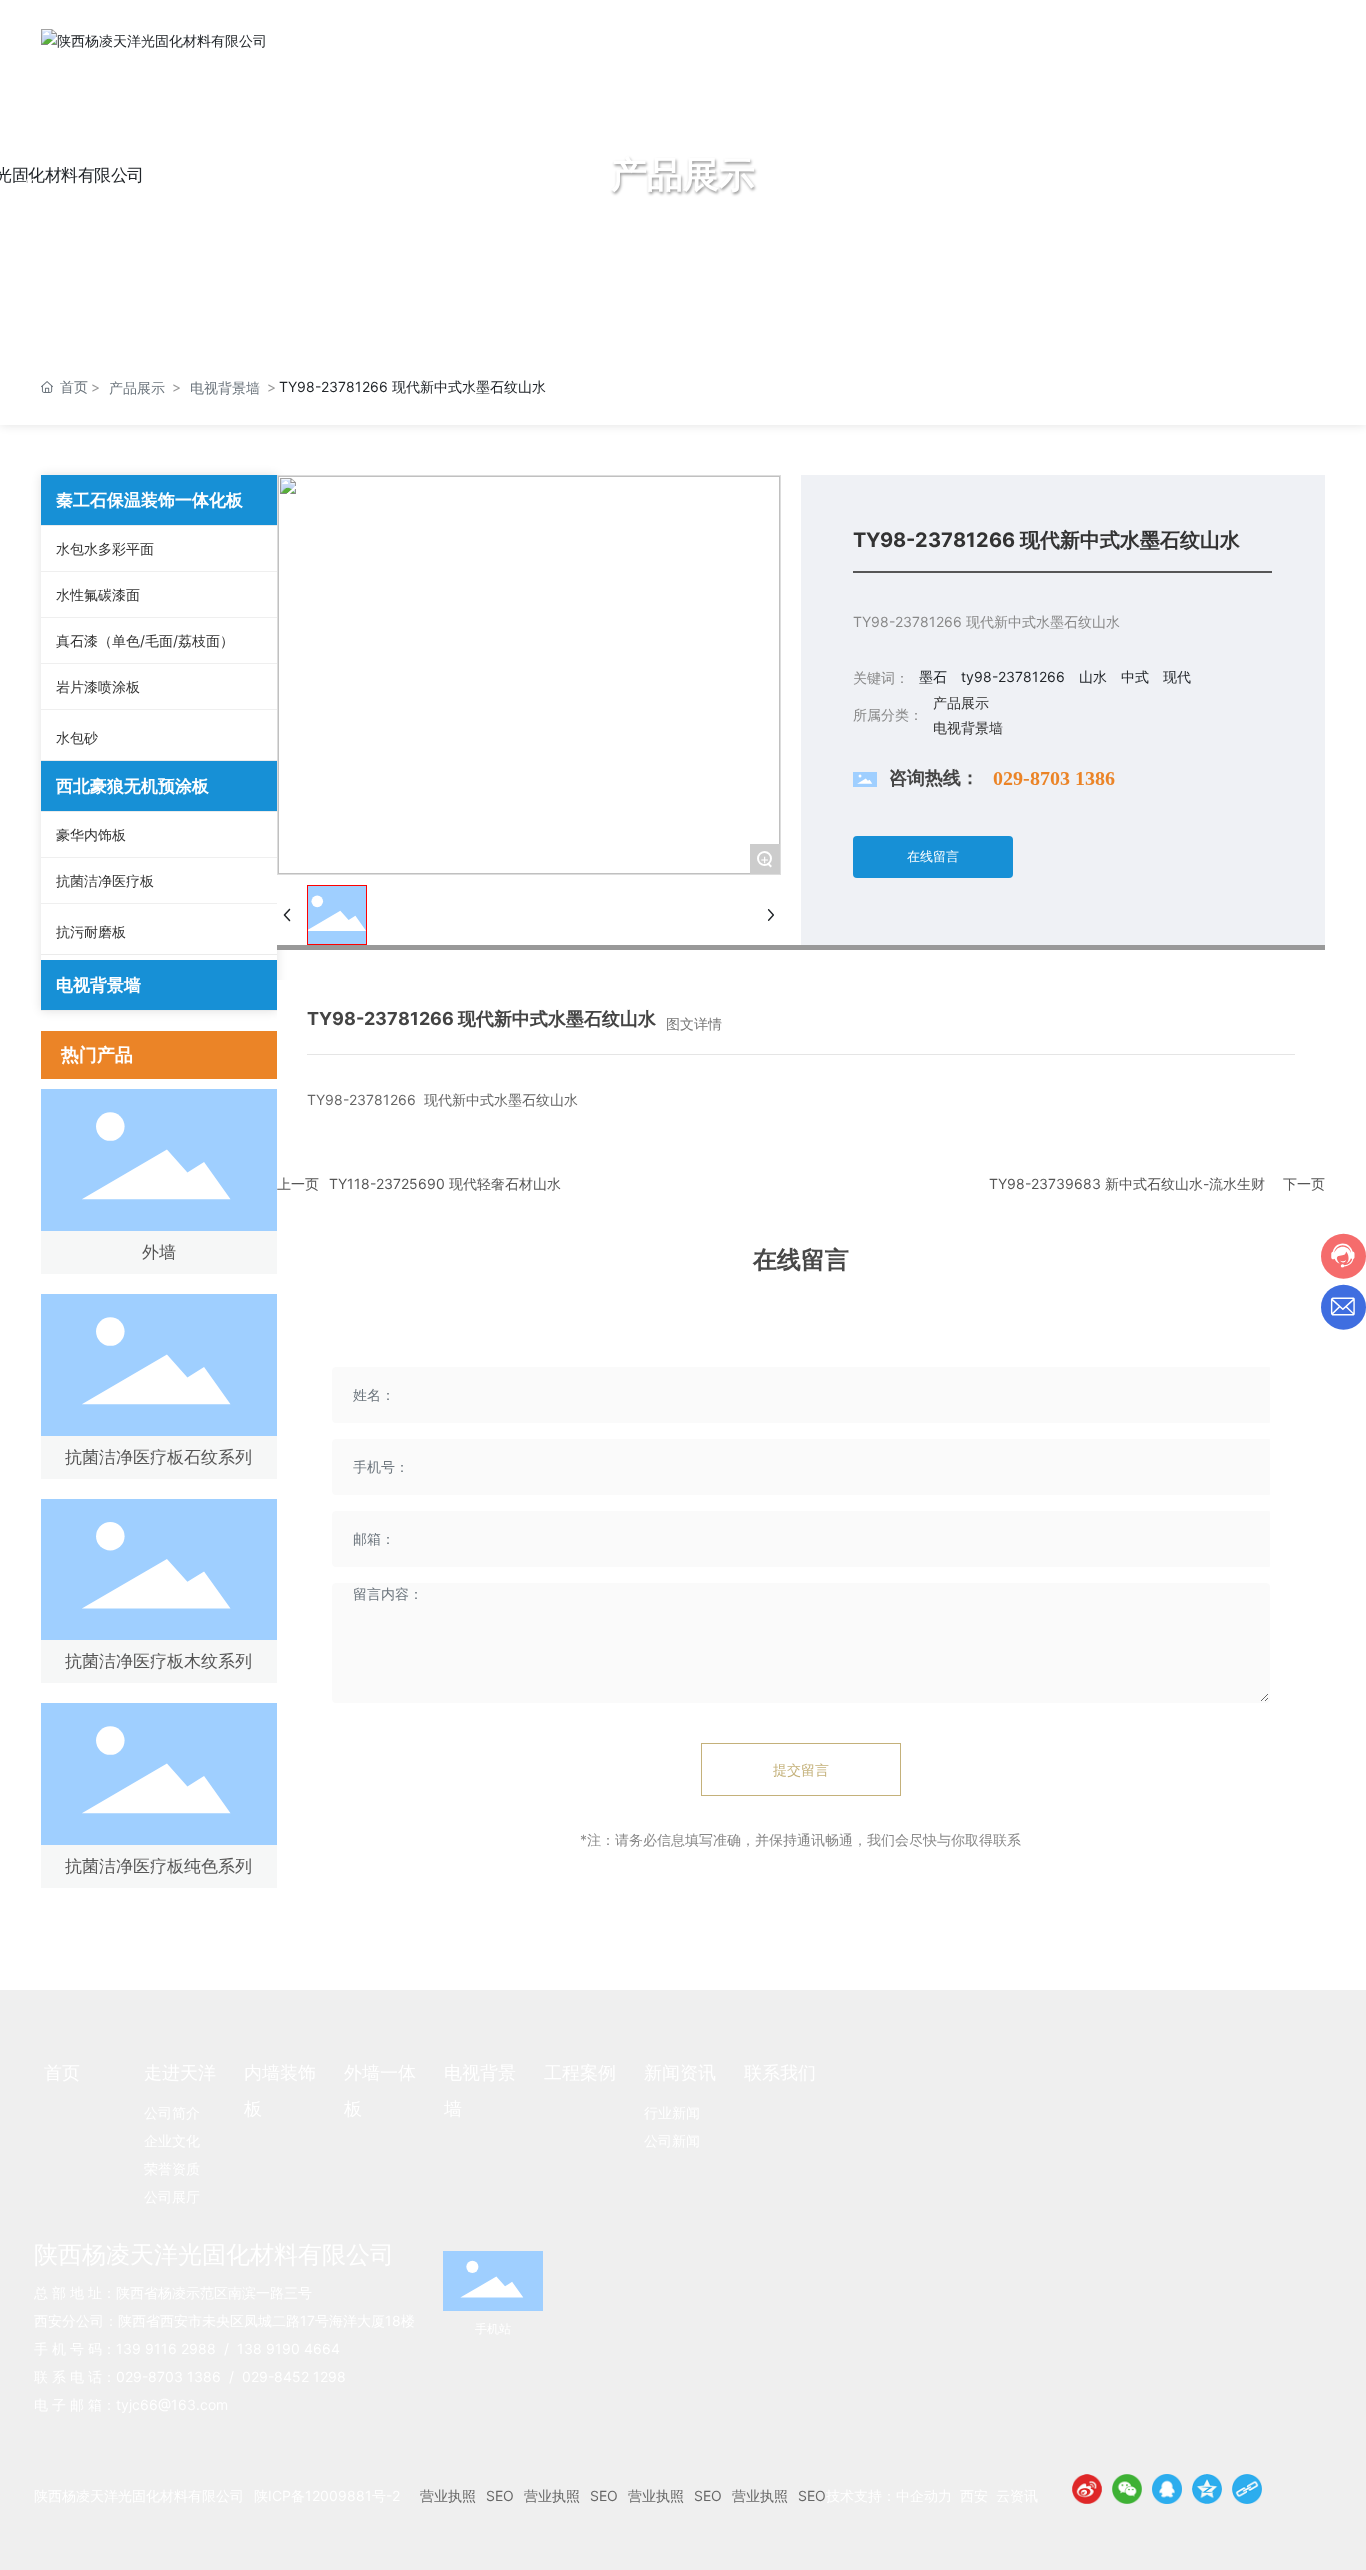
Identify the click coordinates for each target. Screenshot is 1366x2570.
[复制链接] (1247, 2489)
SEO (500, 2495)
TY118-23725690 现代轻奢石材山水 (445, 1183)
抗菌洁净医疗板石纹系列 (158, 1457)
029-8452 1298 (294, 2376)
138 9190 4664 (288, 2348)
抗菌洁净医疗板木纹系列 (158, 1661)
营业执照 (448, 2495)
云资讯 (1017, 2495)
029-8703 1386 (1054, 778)
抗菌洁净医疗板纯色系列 (158, 1866)
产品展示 (137, 387)
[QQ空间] (1207, 2489)
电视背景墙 (225, 387)
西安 (974, 2495)
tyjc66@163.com (172, 2404)
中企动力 (924, 2495)
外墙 (159, 1252)
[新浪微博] (1087, 2489)
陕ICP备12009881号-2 (327, 2495)
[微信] (1127, 2489)
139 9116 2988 (166, 2348)
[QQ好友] (1167, 2489)
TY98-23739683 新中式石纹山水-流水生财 (1127, 1183)
